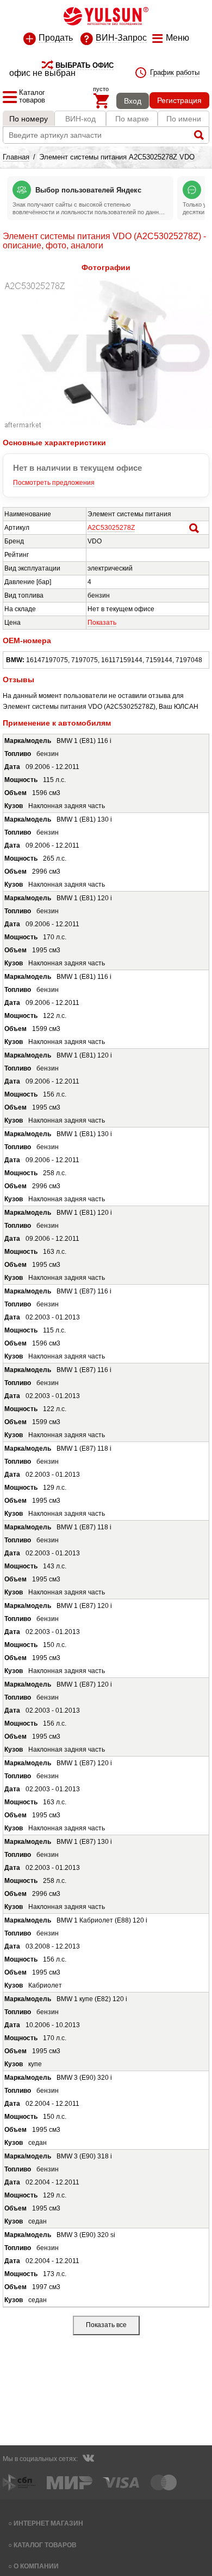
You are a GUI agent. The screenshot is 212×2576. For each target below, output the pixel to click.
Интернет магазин (48, 2523)
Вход (133, 101)
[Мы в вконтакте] (88, 2459)
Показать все (106, 2325)
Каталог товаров (45, 2545)
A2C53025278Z (111, 528)
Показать (102, 623)
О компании (36, 2566)
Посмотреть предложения (54, 483)
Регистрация (179, 100)
